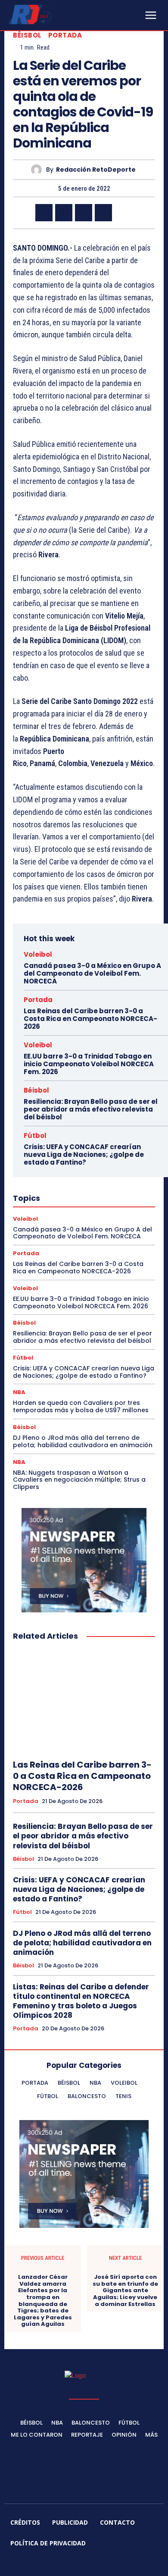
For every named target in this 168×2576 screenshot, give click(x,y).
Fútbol (35, 1136)
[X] (64, 213)
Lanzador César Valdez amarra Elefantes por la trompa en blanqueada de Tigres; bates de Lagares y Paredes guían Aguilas (43, 2301)
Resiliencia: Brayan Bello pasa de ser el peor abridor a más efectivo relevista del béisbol (91, 1109)
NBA (19, 1392)
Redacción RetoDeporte (96, 170)
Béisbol (27, 35)
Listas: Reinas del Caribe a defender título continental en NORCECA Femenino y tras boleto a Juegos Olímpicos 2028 (81, 2001)
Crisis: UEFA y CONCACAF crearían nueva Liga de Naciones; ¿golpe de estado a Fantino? (84, 1154)
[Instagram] (53, 2564)
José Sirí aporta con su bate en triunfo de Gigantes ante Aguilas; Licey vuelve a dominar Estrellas (125, 2290)
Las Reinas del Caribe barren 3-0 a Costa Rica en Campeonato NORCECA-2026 (90, 1019)
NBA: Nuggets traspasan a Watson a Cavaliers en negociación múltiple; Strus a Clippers (79, 1480)
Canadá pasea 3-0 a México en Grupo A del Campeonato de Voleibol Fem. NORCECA (92, 973)
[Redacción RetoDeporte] (39, 170)
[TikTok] (74, 2564)
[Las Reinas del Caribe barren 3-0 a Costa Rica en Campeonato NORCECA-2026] (84, 1701)
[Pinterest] (84, 213)
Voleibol (38, 954)
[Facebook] (44, 213)
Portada (65, 35)
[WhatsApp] (103, 213)
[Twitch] (94, 2564)
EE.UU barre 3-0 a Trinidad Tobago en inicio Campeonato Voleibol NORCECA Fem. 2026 (89, 1064)
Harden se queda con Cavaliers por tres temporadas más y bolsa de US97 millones (81, 1406)
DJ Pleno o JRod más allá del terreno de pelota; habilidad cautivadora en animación (83, 1441)
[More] (124, 213)
